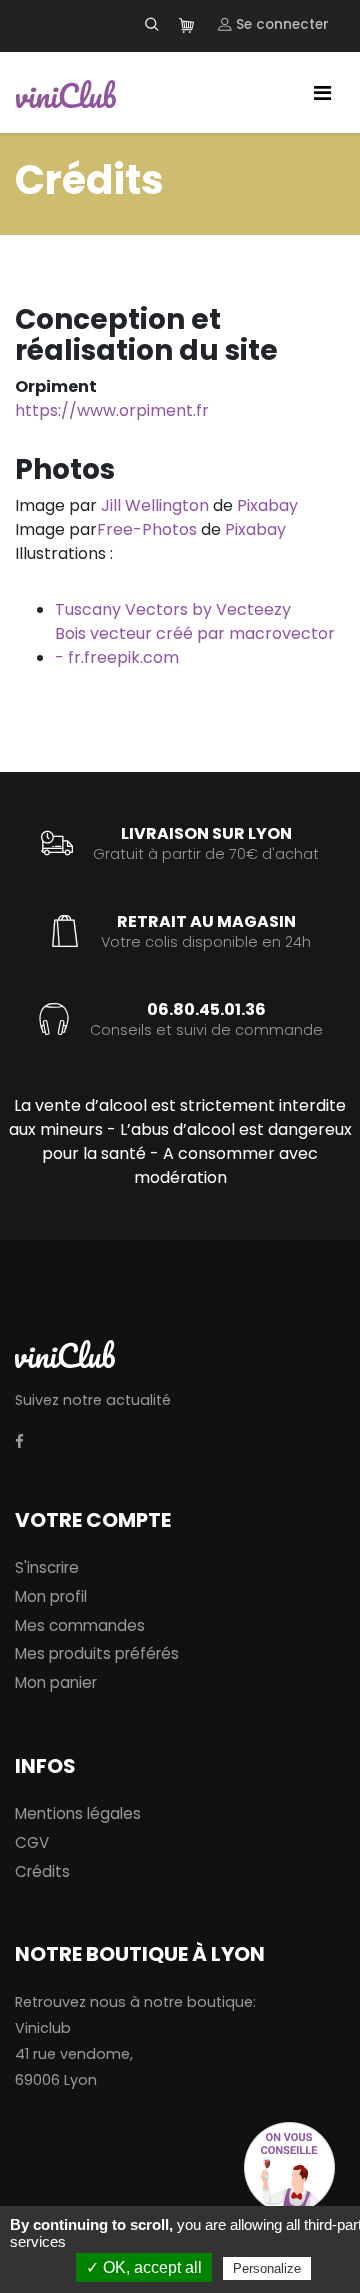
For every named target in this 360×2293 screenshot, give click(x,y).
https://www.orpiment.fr (112, 410)
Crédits (42, 1871)
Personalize (267, 2268)
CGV (32, 1842)
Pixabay (267, 505)
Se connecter (280, 24)
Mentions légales (78, 1813)
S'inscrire (47, 1567)
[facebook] (19, 1442)
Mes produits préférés (97, 1653)
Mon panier (56, 1682)
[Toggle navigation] (322, 93)
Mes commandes (80, 1625)
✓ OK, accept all (144, 2267)
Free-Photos (147, 529)
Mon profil (51, 1596)
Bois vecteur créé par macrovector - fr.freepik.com (195, 645)
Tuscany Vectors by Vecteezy (173, 609)
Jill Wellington (155, 505)
